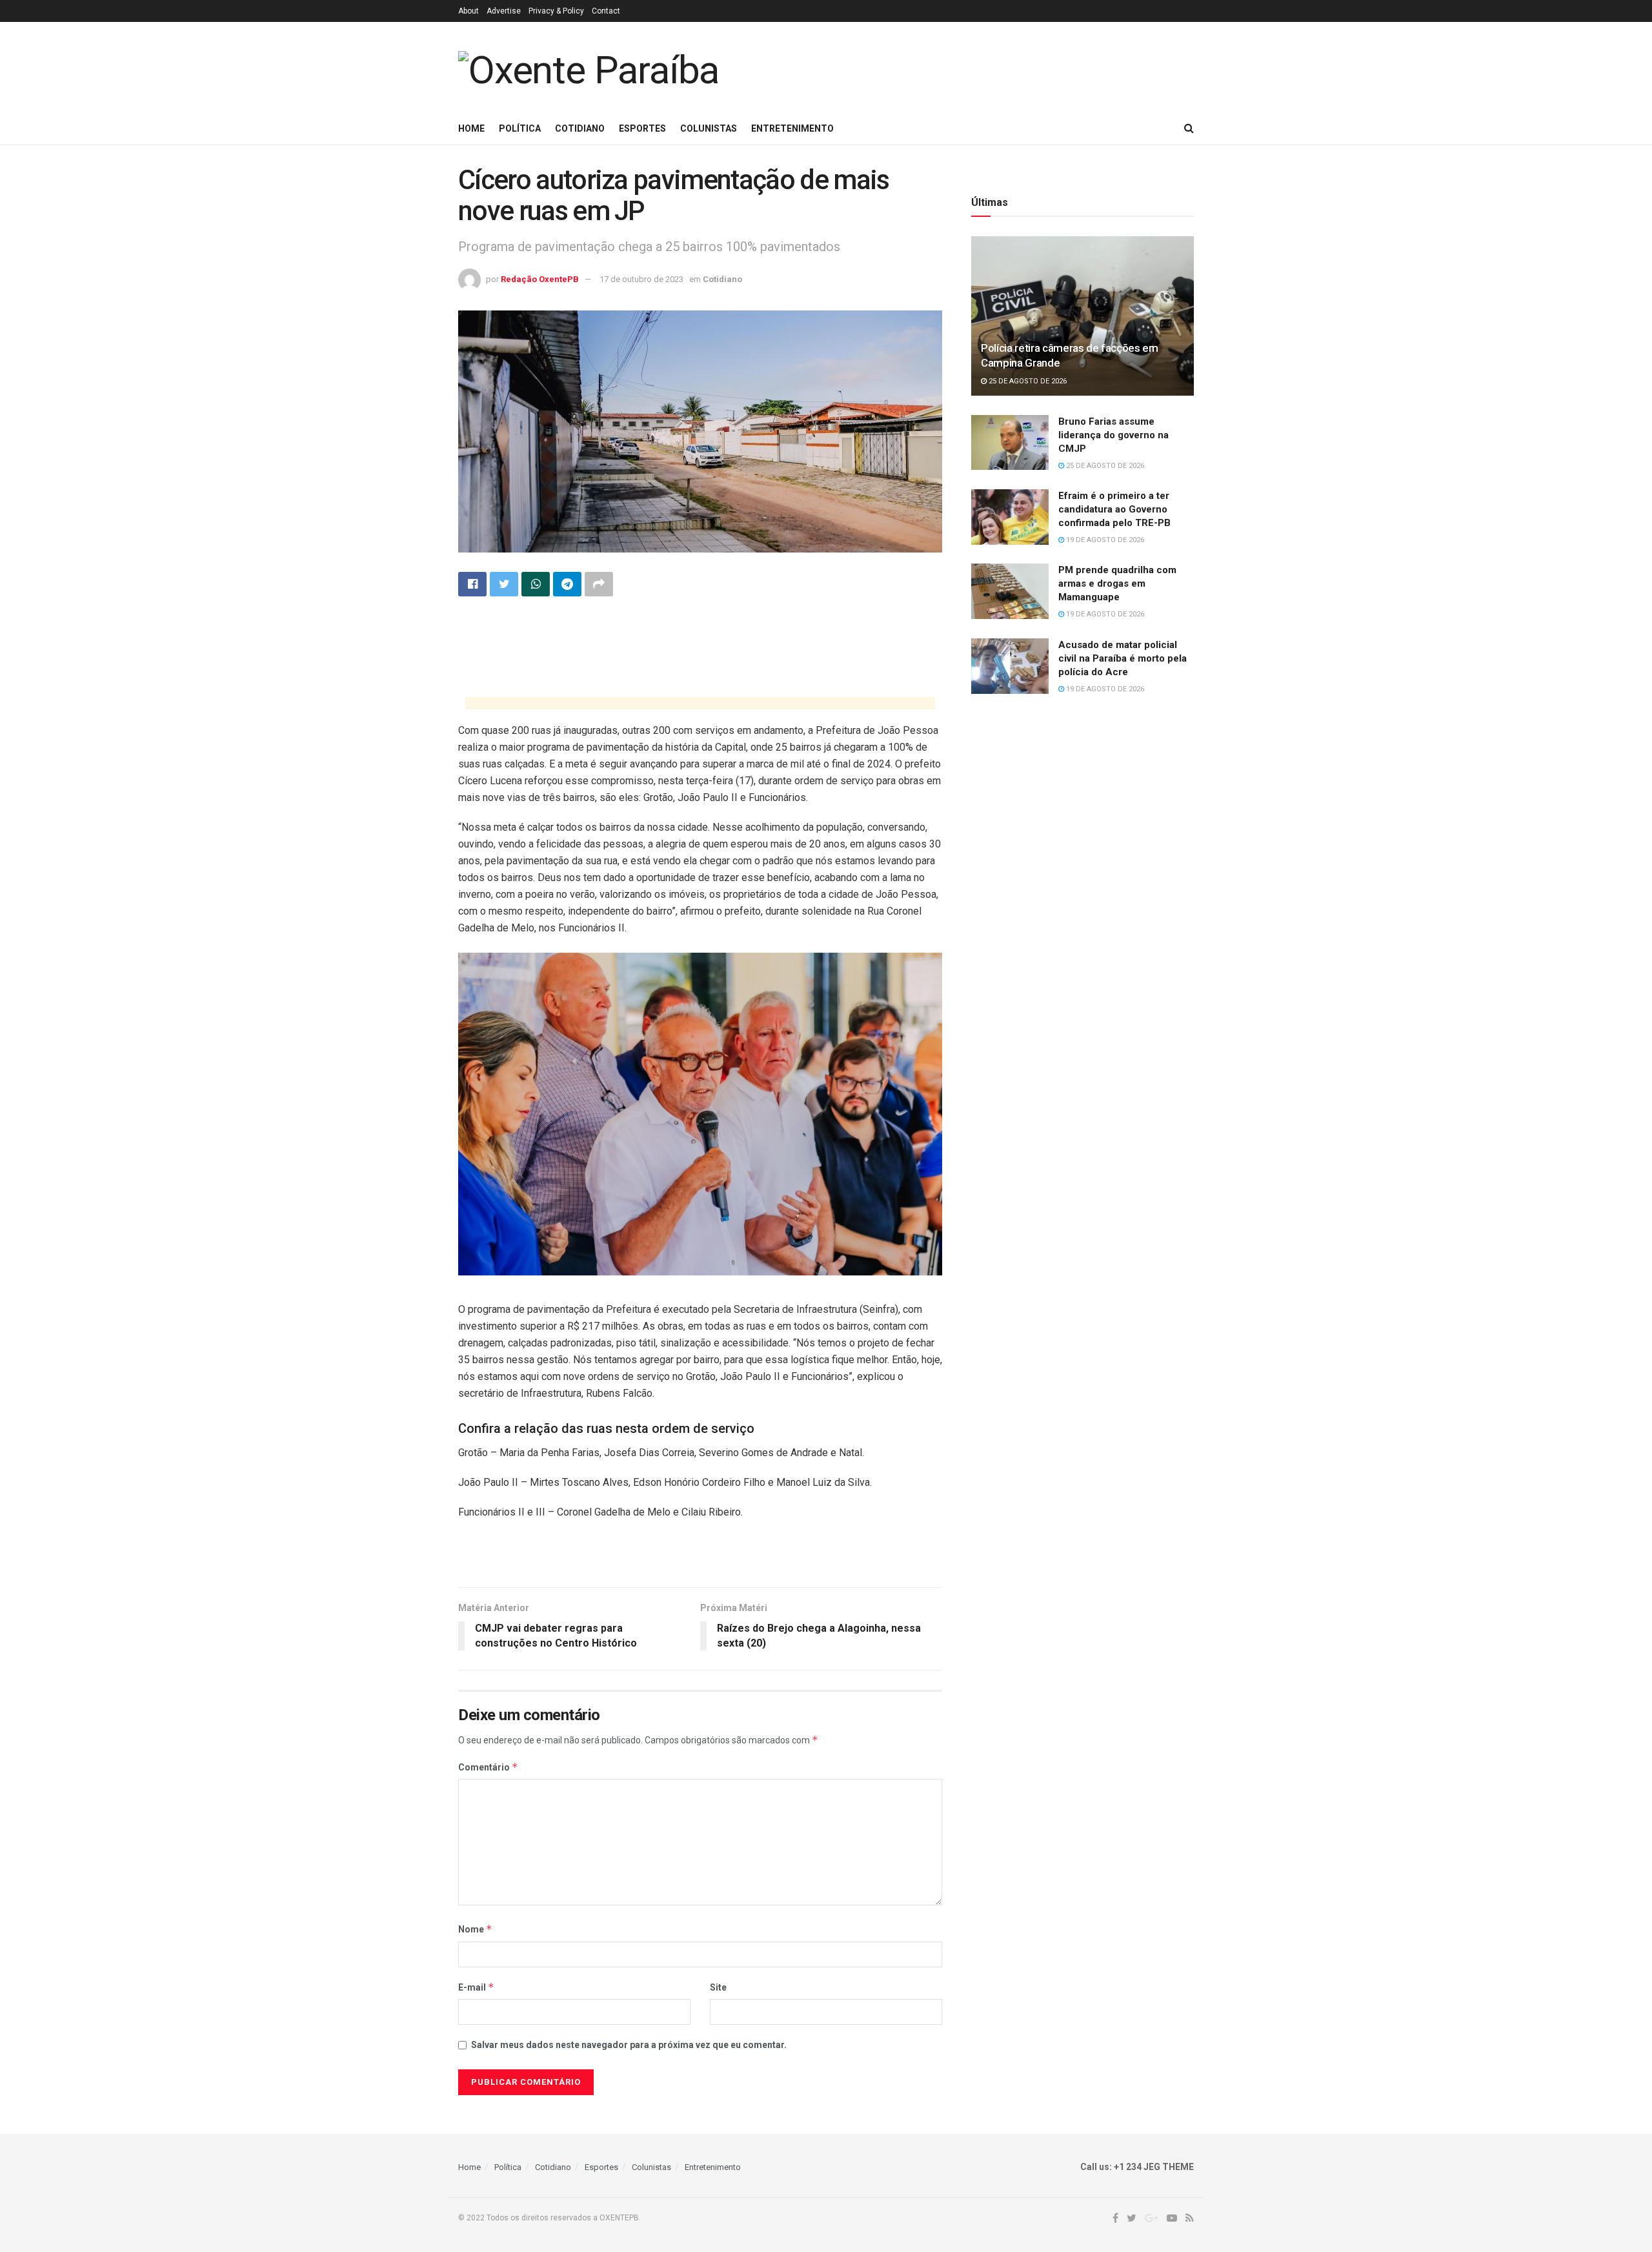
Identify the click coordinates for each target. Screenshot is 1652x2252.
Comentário (488, 1767)
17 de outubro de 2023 (641, 279)
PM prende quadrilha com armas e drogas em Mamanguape (1117, 583)
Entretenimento (792, 128)
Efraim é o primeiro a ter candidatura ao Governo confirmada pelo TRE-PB (1114, 509)
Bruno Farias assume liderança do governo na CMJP (1113, 435)
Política (520, 128)
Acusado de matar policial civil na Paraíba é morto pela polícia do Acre (1123, 658)
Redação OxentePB (540, 279)
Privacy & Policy (556, 11)
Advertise (504, 11)
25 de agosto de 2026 (1027, 381)
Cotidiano (580, 128)
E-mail (476, 1987)
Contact (606, 11)
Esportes (642, 128)
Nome (475, 1929)
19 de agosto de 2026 (1104, 540)
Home (471, 128)
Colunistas (709, 128)
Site (718, 1987)
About (468, 11)
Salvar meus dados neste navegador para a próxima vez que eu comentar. (629, 2045)
